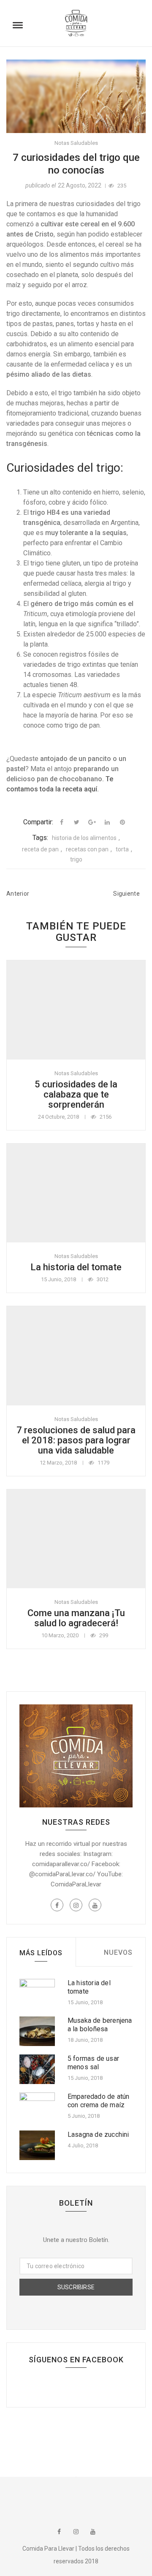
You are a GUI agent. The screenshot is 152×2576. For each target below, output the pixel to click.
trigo (76, 859)
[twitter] (77, 822)
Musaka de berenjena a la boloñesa (100, 2025)
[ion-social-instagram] (76, 1905)
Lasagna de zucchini (98, 2134)
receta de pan (40, 849)
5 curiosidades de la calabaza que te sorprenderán (76, 1094)
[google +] (92, 822)
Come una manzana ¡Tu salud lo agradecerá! (76, 1618)
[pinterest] (122, 822)
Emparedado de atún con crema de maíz (99, 2101)
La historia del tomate (76, 1267)
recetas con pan (87, 849)
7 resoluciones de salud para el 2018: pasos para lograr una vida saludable (76, 1440)
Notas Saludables (76, 143)
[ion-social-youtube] (95, 1905)
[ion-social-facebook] (57, 1905)
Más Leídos (41, 1953)
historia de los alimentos (84, 838)
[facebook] (62, 822)
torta (122, 849)
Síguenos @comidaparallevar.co (78, 2497)
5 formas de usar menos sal (93, 2063)
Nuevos (118, 1952)
